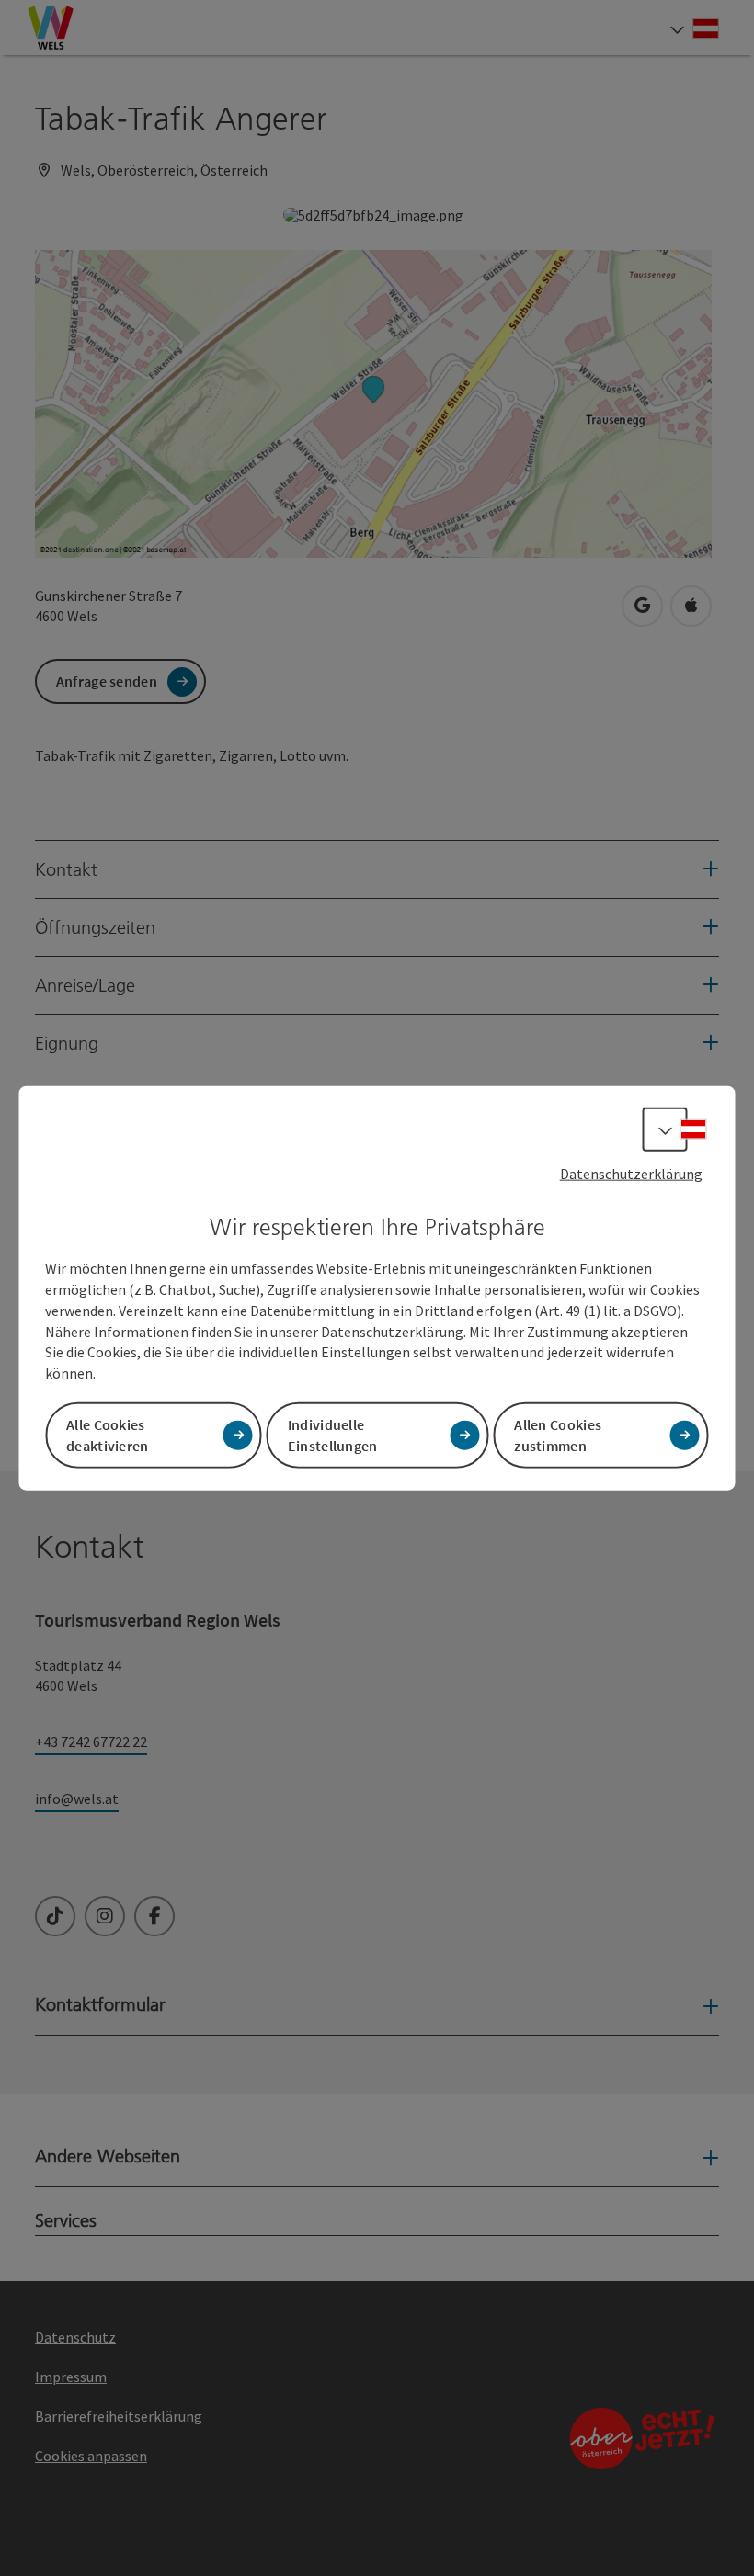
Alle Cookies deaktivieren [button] (108, 1435)
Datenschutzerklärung (631, 1173)
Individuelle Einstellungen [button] (333, 1435)
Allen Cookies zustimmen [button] (558, 1435)
